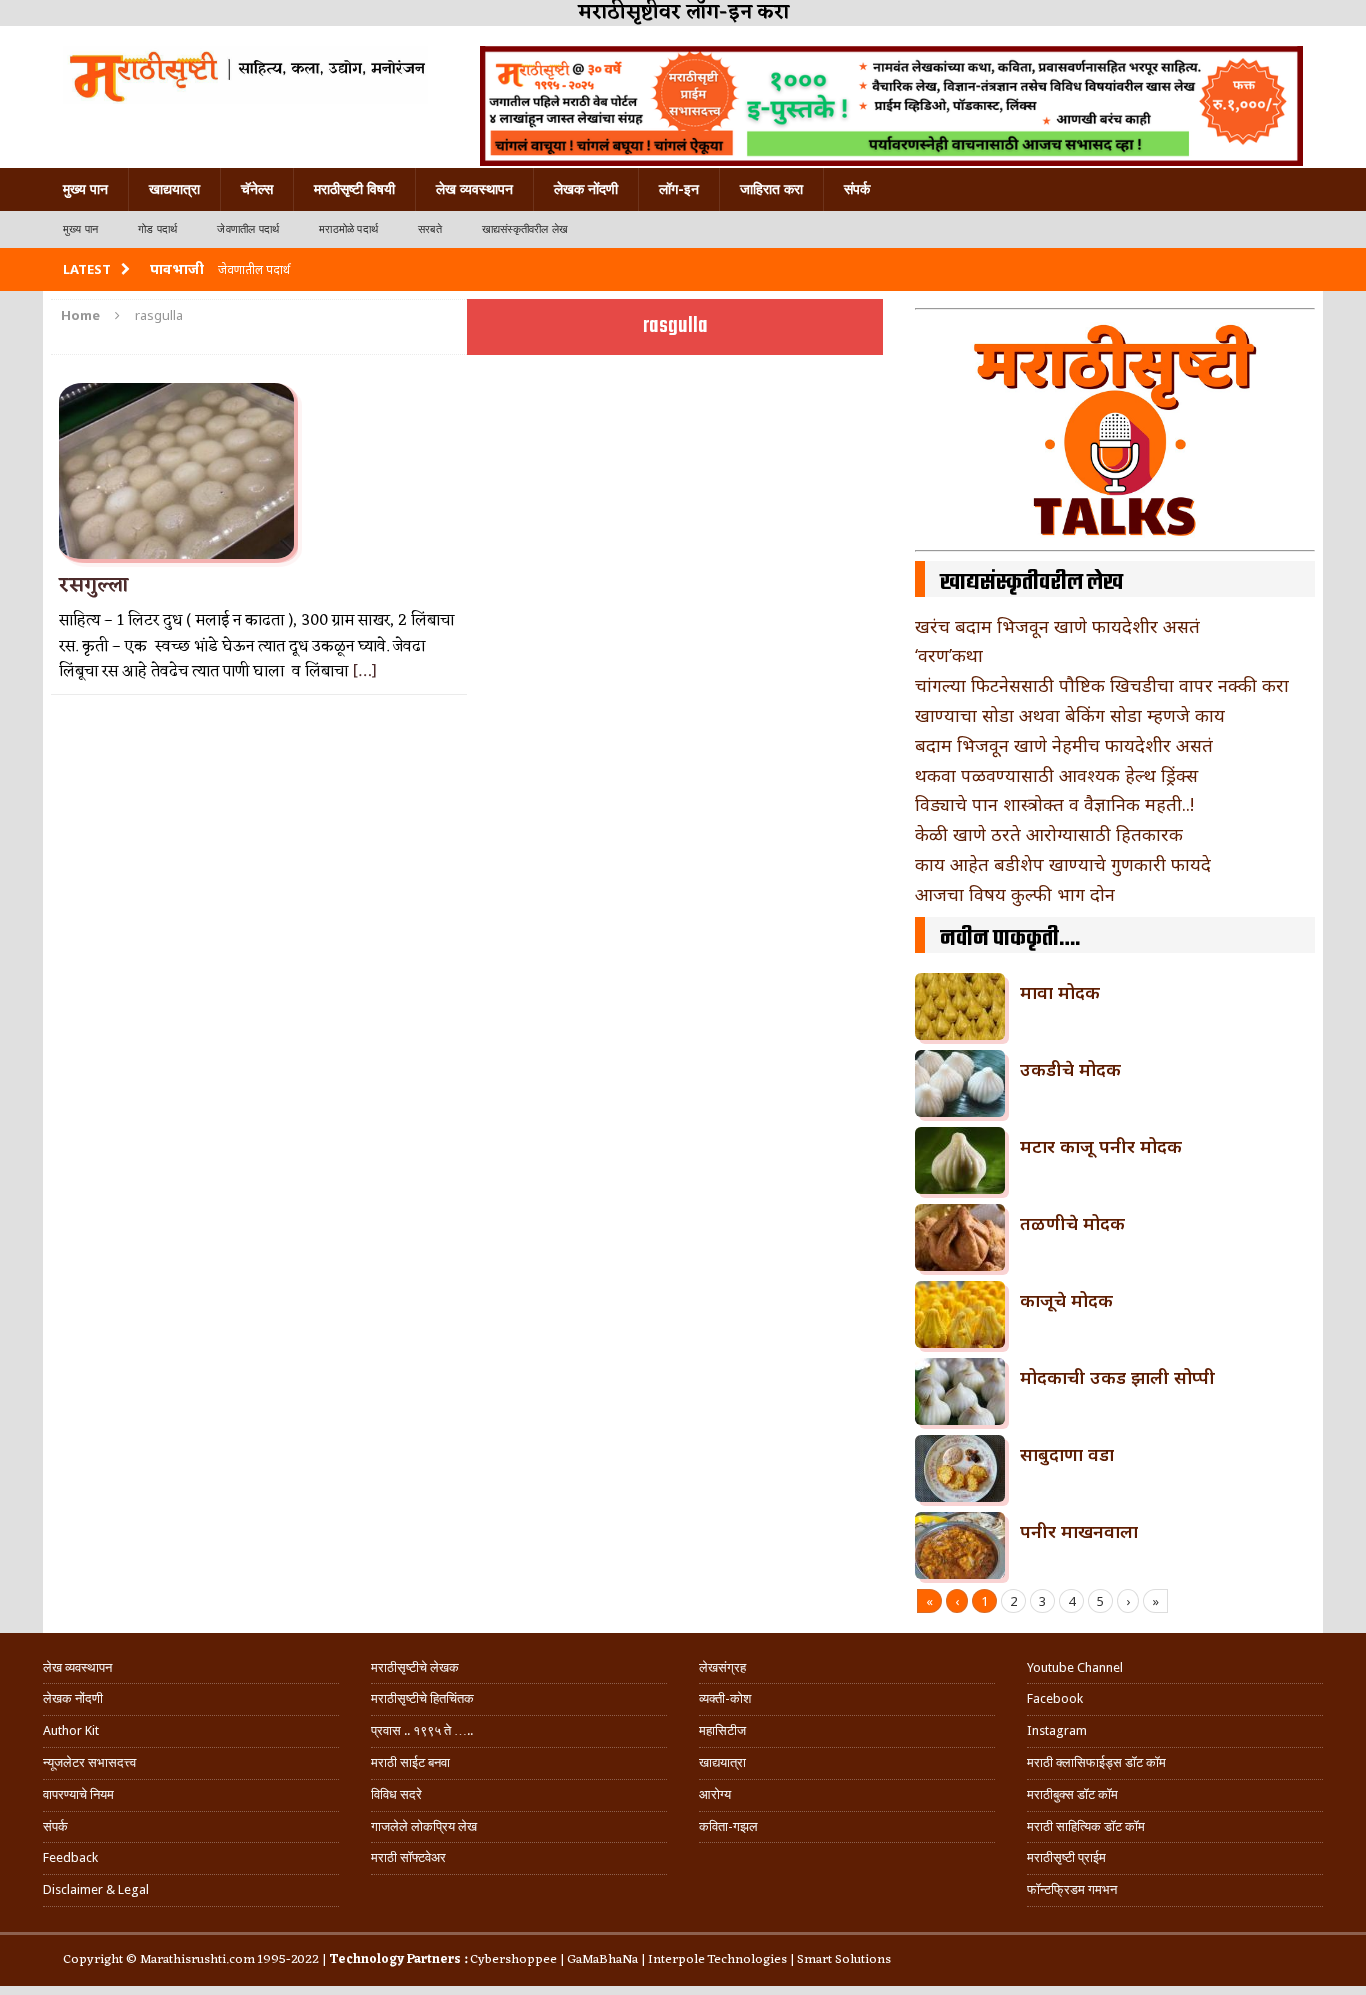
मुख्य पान (85, 189)
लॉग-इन (679, 189)
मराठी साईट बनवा (410, 1762)
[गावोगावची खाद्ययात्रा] (245, 75)
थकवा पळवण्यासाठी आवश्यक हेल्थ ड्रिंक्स (1056, 775)
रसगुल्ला (93, 586)
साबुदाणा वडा (1067, 1454)
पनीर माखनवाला (1079, 1531)
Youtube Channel (1075, 1667)
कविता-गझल (728, 1826)
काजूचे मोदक (1066, 1300)
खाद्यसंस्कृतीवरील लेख (525, 229)
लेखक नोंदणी (586, 189)
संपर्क (857, 189)
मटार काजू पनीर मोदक (1101, 1146)
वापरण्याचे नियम (78, 1794)
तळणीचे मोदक (1072, 1223)
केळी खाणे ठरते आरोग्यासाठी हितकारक (1049, 834)
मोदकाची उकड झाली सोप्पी (1117, 1377)
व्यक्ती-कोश (725, 1698)
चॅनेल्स (257, 189)
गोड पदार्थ (157, 229)
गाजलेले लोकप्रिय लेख (424, 1826)
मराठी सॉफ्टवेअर (408, 1857)
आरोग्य (715, 1794)
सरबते (430, 229)
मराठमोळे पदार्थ (348, 229)
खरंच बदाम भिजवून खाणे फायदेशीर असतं (1057, 626)
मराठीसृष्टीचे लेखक (415, 1667)
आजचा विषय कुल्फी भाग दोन (1015, 894)
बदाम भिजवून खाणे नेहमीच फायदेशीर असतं (1064, 745)
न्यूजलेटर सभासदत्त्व (89, 1762)
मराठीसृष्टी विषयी (354, 189)
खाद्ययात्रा (174, 189)
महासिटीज (722, 1730)
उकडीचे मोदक (1070, 1069)
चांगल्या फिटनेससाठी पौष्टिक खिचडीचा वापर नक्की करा (1102, 685)
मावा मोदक (1060, 992)
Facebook (1055, 1698)
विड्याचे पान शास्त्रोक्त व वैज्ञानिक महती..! (1054, 804)
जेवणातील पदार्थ (248, 229)
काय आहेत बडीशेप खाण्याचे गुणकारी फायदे (1063, 864)
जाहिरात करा (771, 189)
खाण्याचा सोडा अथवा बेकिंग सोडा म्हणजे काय (1070, 715)
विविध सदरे (396, 1794)
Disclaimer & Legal (96, 1889)
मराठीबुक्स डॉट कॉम (1072, 1794)
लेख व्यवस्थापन (474, 189)
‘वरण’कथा (949, 655)
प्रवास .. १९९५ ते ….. (422, 1730)
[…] (364, 672)
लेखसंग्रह (722, 1667)
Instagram (1057, 1730)
